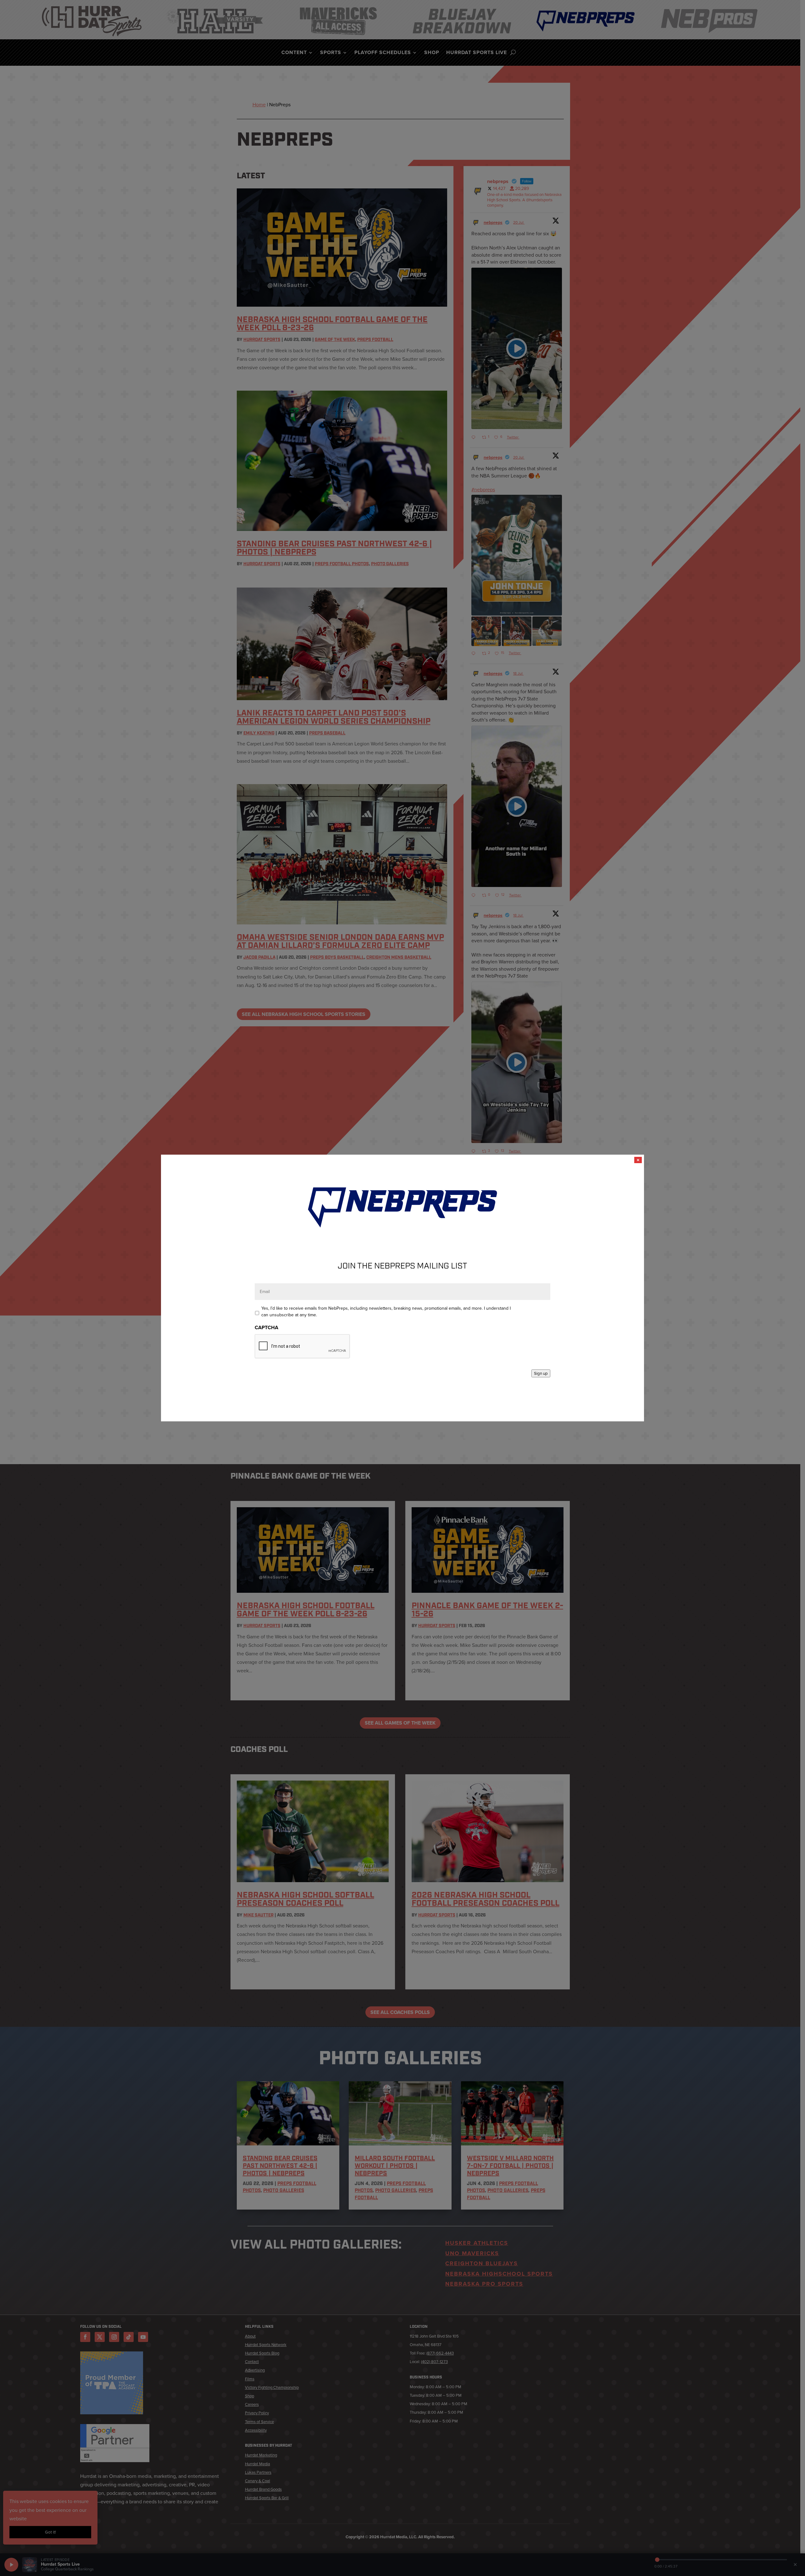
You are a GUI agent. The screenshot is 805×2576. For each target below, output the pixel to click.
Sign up (541, 1373)
